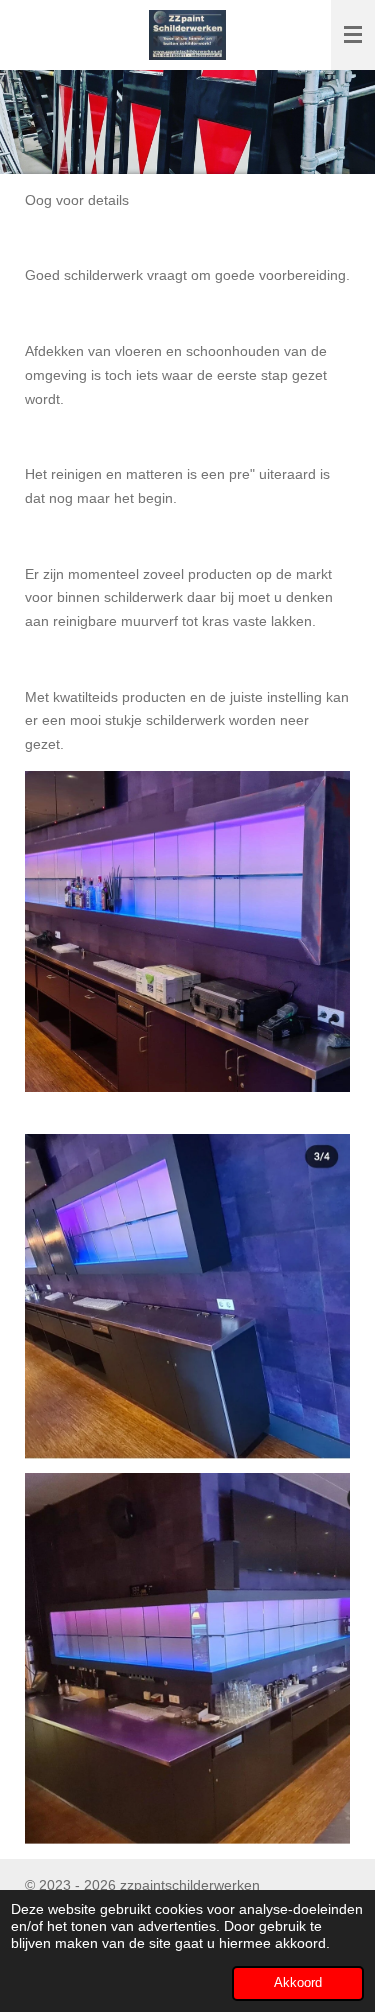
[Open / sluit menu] (353, 35)
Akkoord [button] (298, 1983)
